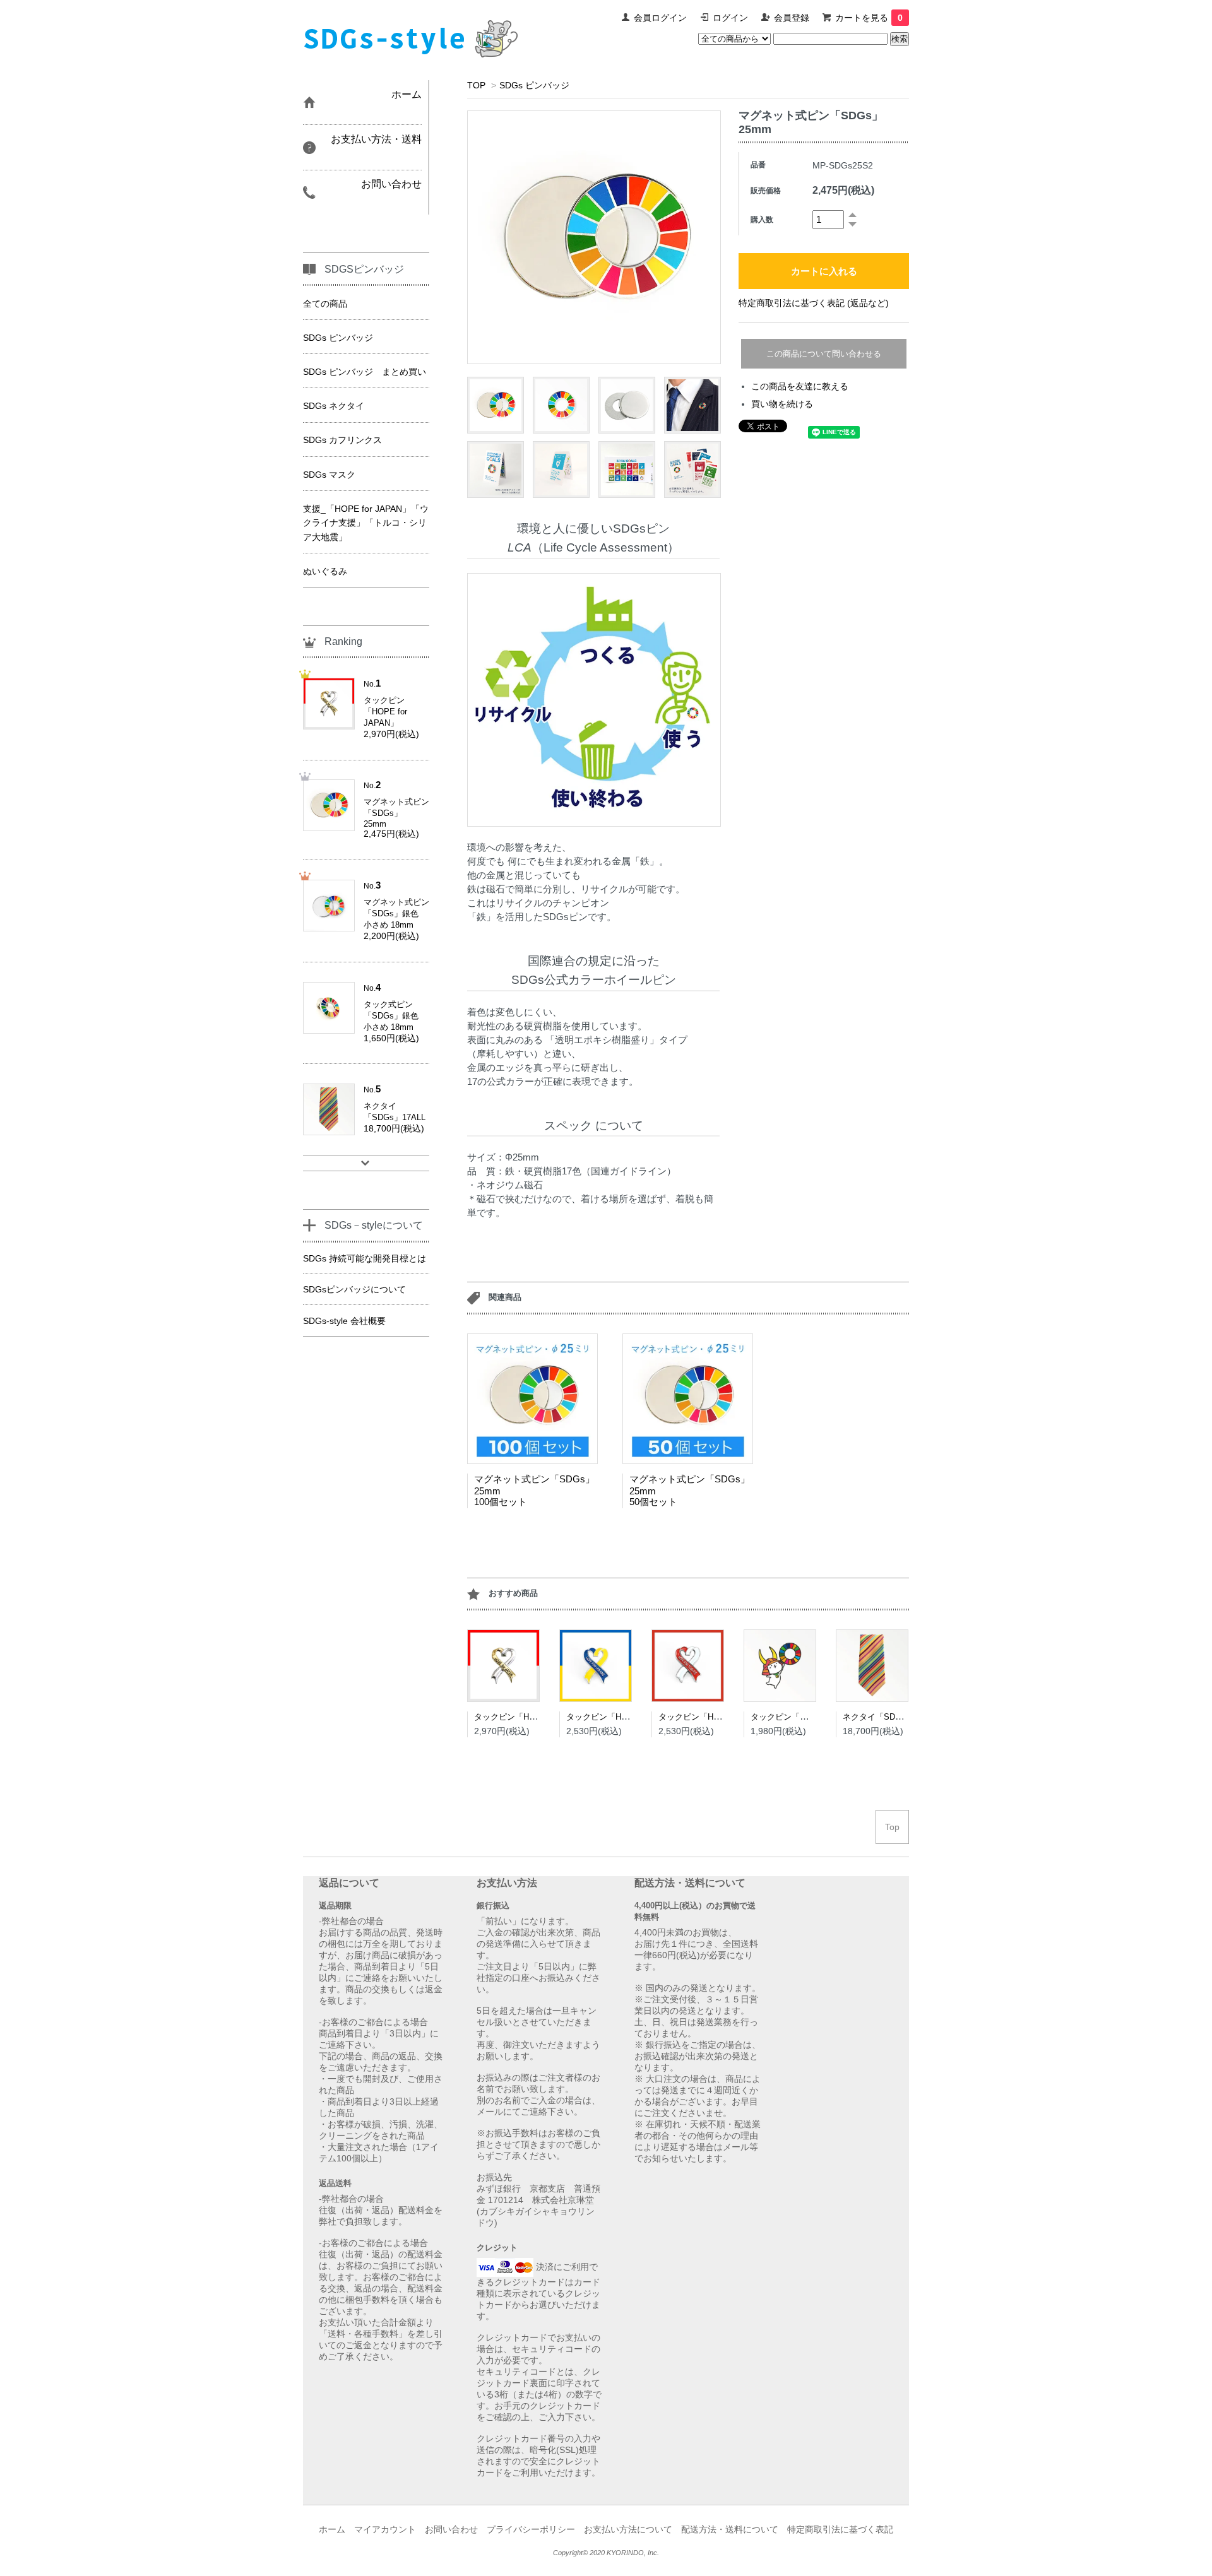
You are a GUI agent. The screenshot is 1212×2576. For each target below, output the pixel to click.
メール (490, 2112)
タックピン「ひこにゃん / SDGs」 (815, 1717)
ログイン (730, 18)
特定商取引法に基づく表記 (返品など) (814, 303)
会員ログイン (660, 18)
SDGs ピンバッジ (534, 85)
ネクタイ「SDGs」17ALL (890, 1717)
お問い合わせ (451, 2529)
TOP (476, 85)
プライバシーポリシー (531, 2529)
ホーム (332, 2529)
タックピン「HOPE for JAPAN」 (535, 1717)
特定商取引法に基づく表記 (840, 2529)
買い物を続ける (782, 404)
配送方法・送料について (730, 2529)
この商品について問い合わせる (824, 354)
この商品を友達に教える (800, 386)
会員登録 (792, 18)
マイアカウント (385, 2529)
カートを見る (869, 18)
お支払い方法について (628, 2529)
